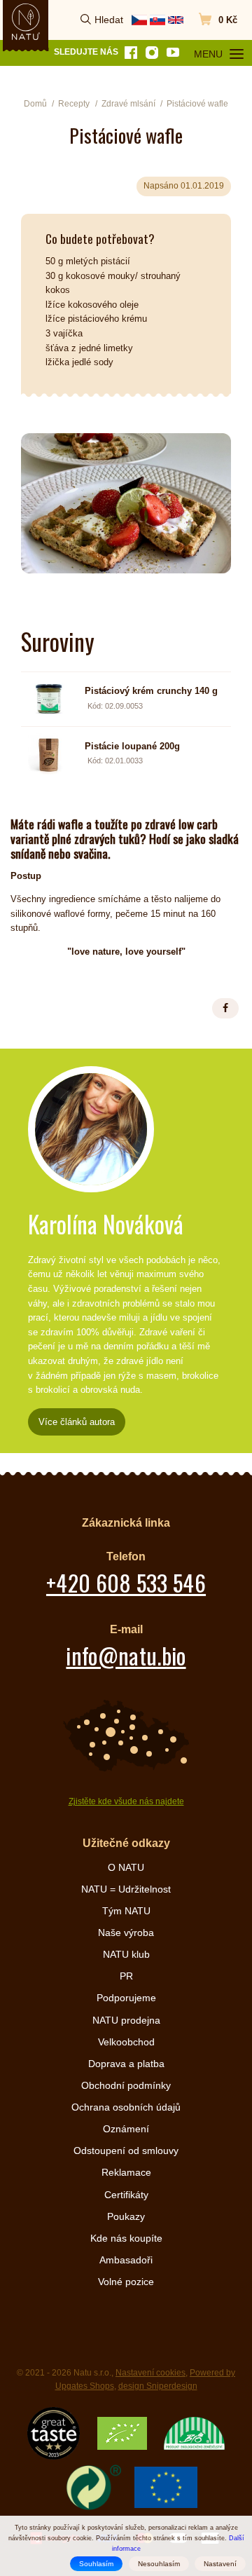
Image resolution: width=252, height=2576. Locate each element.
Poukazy (126, 2216)
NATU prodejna (126, 2020)
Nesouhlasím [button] (159, 2564)
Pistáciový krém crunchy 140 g (151, 691)
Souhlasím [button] (96, 2564)
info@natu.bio (126, 1655)
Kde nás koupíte (126, 2238)
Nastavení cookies (150, 2373)
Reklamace (126, 2172)
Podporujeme (126, 1998)
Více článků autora (77, 1422)
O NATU (126, 1867)
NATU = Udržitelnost (126, 1889)
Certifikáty (126, 2195)
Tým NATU (126, 1911)
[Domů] (26, 22)
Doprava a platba (126, 2064)
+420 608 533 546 (126, 1582)
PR (126, 1976)
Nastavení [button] (220, 2564)
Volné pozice (126, 2282)
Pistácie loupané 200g (132, 746)
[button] (225, 1008)
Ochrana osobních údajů (126, 2107)
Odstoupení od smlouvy (126, 2151)
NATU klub (126, 1954)
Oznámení (126, 2129)
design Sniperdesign (158, 2386)
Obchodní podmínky (126, 2085)
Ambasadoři (126, 2260)
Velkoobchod (126, 2042)
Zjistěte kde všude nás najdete (126, 1801)
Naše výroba (126, 1933)
